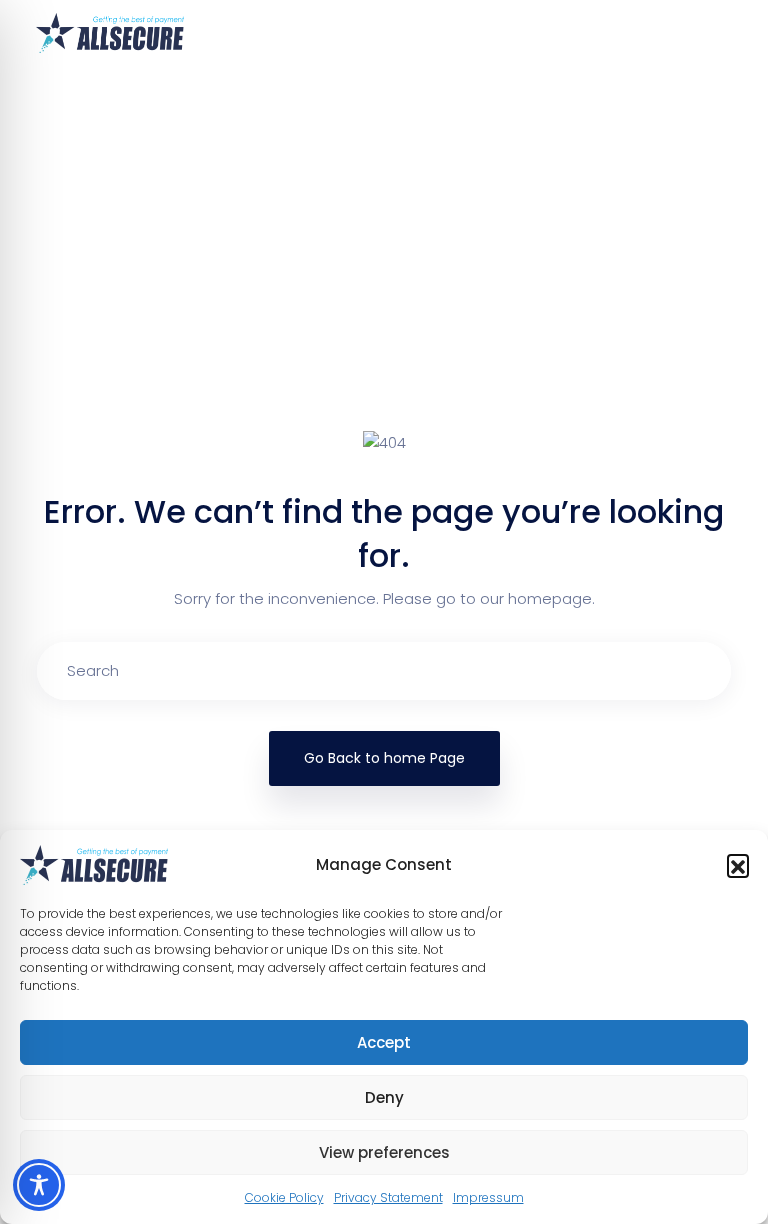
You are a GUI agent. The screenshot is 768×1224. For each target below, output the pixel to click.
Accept (384, 1042)
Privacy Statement (388, 1197)
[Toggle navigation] (720, 33)
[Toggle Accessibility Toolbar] (39, 1185)
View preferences (384, 1152)
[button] (738, 865)
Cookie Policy (284, 1197)
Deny (384, 1097)
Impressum (488, 1197)
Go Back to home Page (384, 758)
